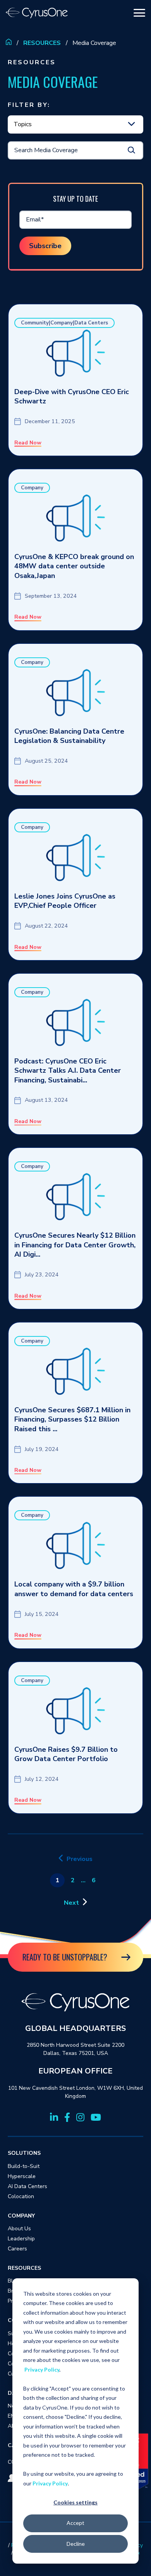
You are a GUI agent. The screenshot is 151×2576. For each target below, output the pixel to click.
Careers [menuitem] (17, 2249)
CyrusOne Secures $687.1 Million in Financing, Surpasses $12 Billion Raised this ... (72, 1419)
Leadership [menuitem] (21, 2239)
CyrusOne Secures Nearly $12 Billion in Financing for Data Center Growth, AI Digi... (75, 1245)
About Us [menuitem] (19, 2229)
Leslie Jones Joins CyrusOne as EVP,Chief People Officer (65, 901)
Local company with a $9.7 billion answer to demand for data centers (74, 1589)
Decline (76, 2544)
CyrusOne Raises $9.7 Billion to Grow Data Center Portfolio (66, 1754)
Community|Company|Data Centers (64, 323)
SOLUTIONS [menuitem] (24, 2153)
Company (32, 488)
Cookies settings (75, 2502)
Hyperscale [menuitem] (22, 2176)
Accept (75, 2523)
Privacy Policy (42, 2369)
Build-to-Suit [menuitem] (24, 2166)
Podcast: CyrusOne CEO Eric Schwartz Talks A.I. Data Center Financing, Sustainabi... (68, 1071)
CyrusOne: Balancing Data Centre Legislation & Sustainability (69, 736)
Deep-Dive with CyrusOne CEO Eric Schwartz (72, 397)
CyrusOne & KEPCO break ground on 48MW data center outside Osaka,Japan (74, 566)
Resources (42, 43)
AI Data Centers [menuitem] (27, 2186)
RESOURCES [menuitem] (24, 2268)
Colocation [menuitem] (21, 2196)
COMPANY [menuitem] (21, 2216)
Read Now (28, 443)
